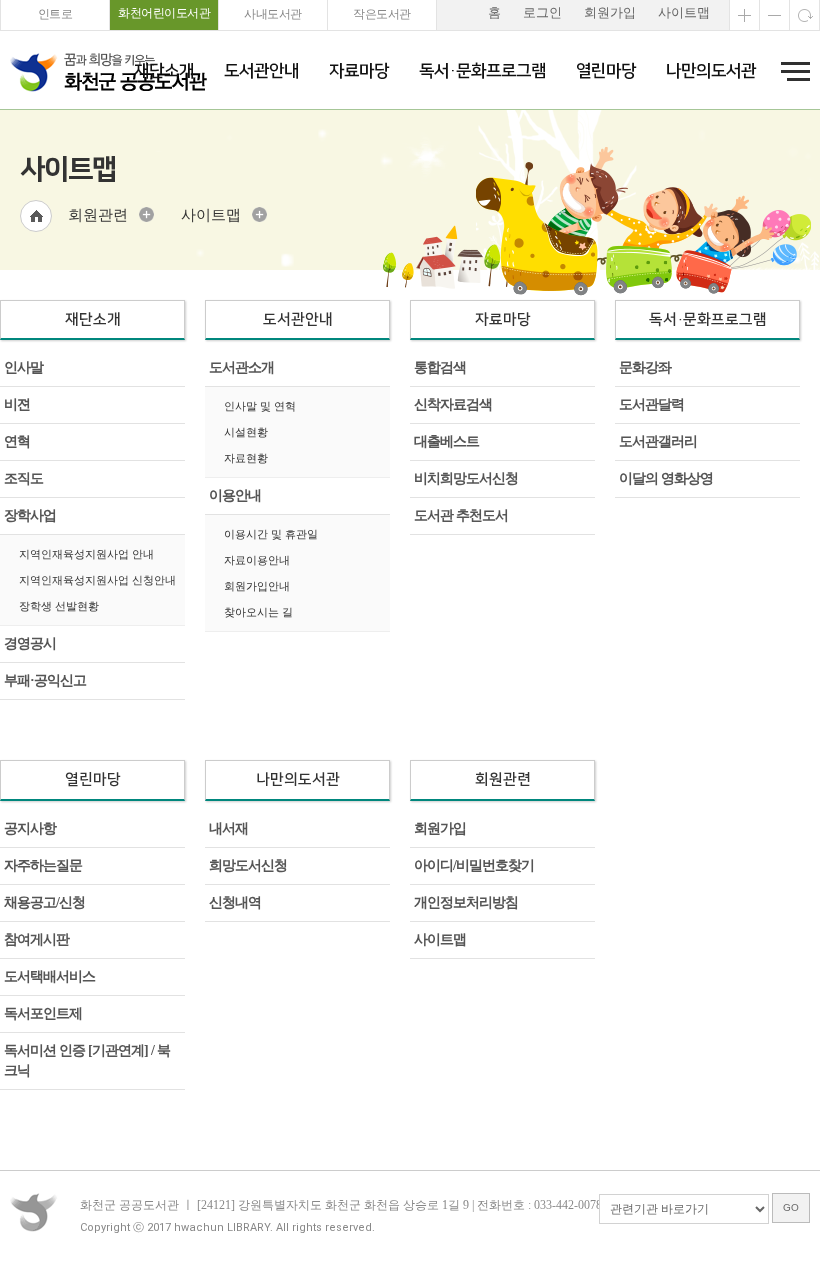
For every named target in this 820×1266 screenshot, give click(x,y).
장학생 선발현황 (59, 606)
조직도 (23, 478)
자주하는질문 (43, 865)
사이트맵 (684, 12)
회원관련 (98, 215)
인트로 (55, 14)
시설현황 (246, 432)
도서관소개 (241, 367)
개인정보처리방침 (466, 902)
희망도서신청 (248, 865)
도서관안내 (261, 71)
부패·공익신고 (45, 680)
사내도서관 (273, 14)
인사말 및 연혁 (260, 406)
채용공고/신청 (44, 902)
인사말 (23, 367)
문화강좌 (645, 367)
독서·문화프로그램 (482, 71)
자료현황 (246, 458)
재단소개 (164, 71)
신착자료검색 (453, 404)
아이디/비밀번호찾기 (474, 865)
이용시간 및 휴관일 (271, 534)
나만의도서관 (711, 71)
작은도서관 (382, 14)
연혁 (17, 441)
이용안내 (235, 495)
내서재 (228, 828)
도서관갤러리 (658, 441)
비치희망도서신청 (466, 478)
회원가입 (610, 12)
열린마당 (606, 71)
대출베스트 (446, 441)
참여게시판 (36, 939)
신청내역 (235, 902)
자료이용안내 (257, 560)
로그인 (542, 12)
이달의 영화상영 (666, 478)
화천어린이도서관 (164, 13)
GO (791, 1207)
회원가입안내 (257, 586)
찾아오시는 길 (258, 612)
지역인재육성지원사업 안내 (86, 554)
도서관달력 (651, 404)
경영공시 (30, 643)
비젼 (17, 404)
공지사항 (30, 828)
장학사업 (30, 515)
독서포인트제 (43, 1013)
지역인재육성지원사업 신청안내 (97, 580)
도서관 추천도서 (461, 515)
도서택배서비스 (49, 976)
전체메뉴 (789, 71)
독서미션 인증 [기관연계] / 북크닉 (87, 1060)
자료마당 (359, 71)
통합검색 (440, 367)
